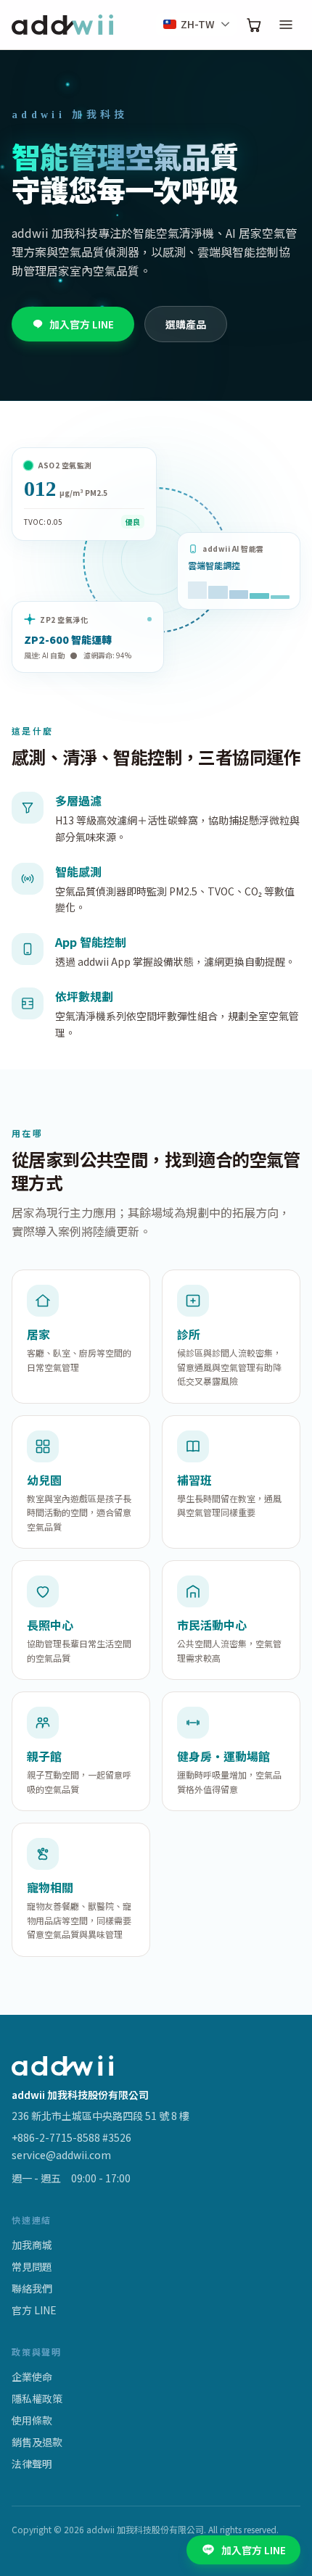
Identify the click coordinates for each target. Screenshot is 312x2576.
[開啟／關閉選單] (286, 25)
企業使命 (32, 2377)
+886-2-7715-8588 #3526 (71, 2137)
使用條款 (32, 2420)
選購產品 (186, 324)
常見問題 (32, 2266)
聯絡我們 (32, 2288)
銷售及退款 (37, 2442)
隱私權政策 (37, 2398)
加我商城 (32, 2245)
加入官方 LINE (82, 324)
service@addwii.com (61, 2155)
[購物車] (254, 25)
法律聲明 (32, 2464)
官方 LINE (34, 2310)
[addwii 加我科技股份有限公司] (62, 25)
